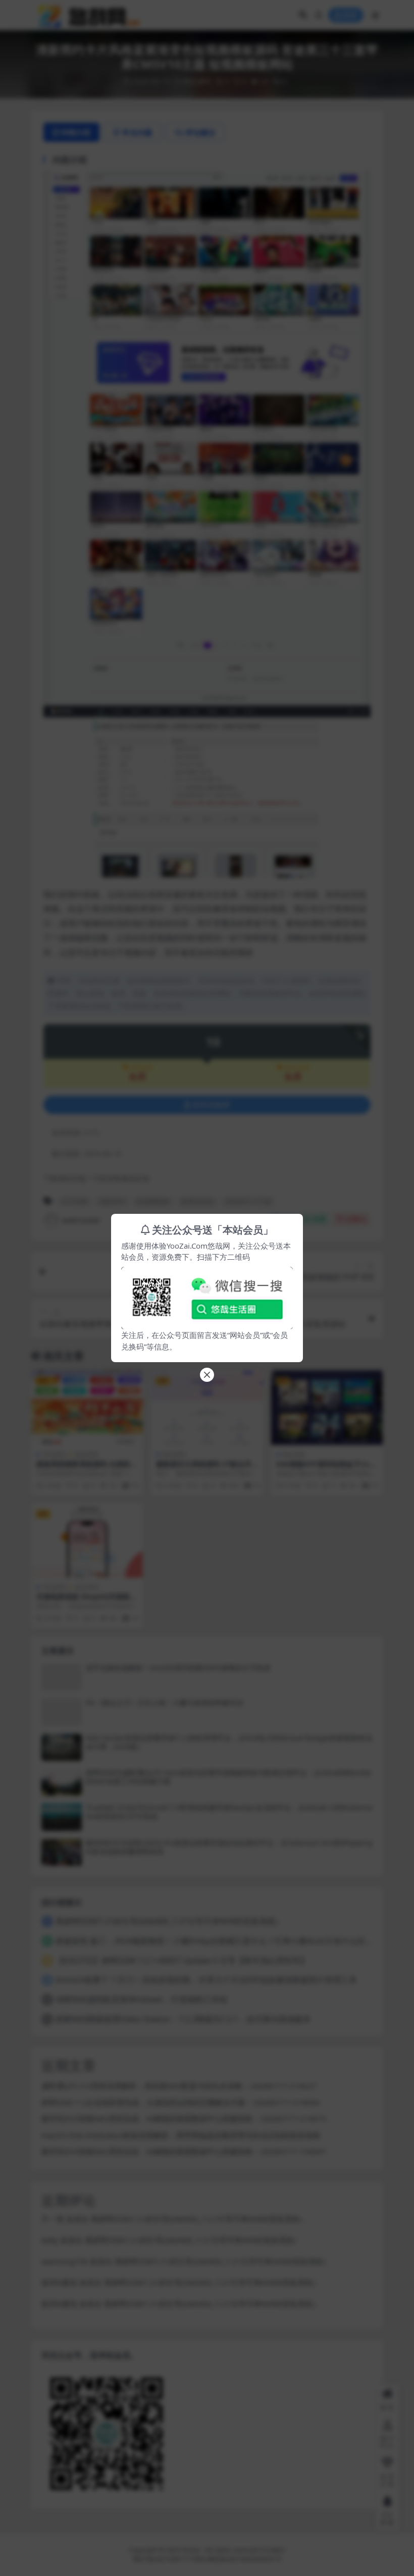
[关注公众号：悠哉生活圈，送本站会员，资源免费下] (207, 1295)
